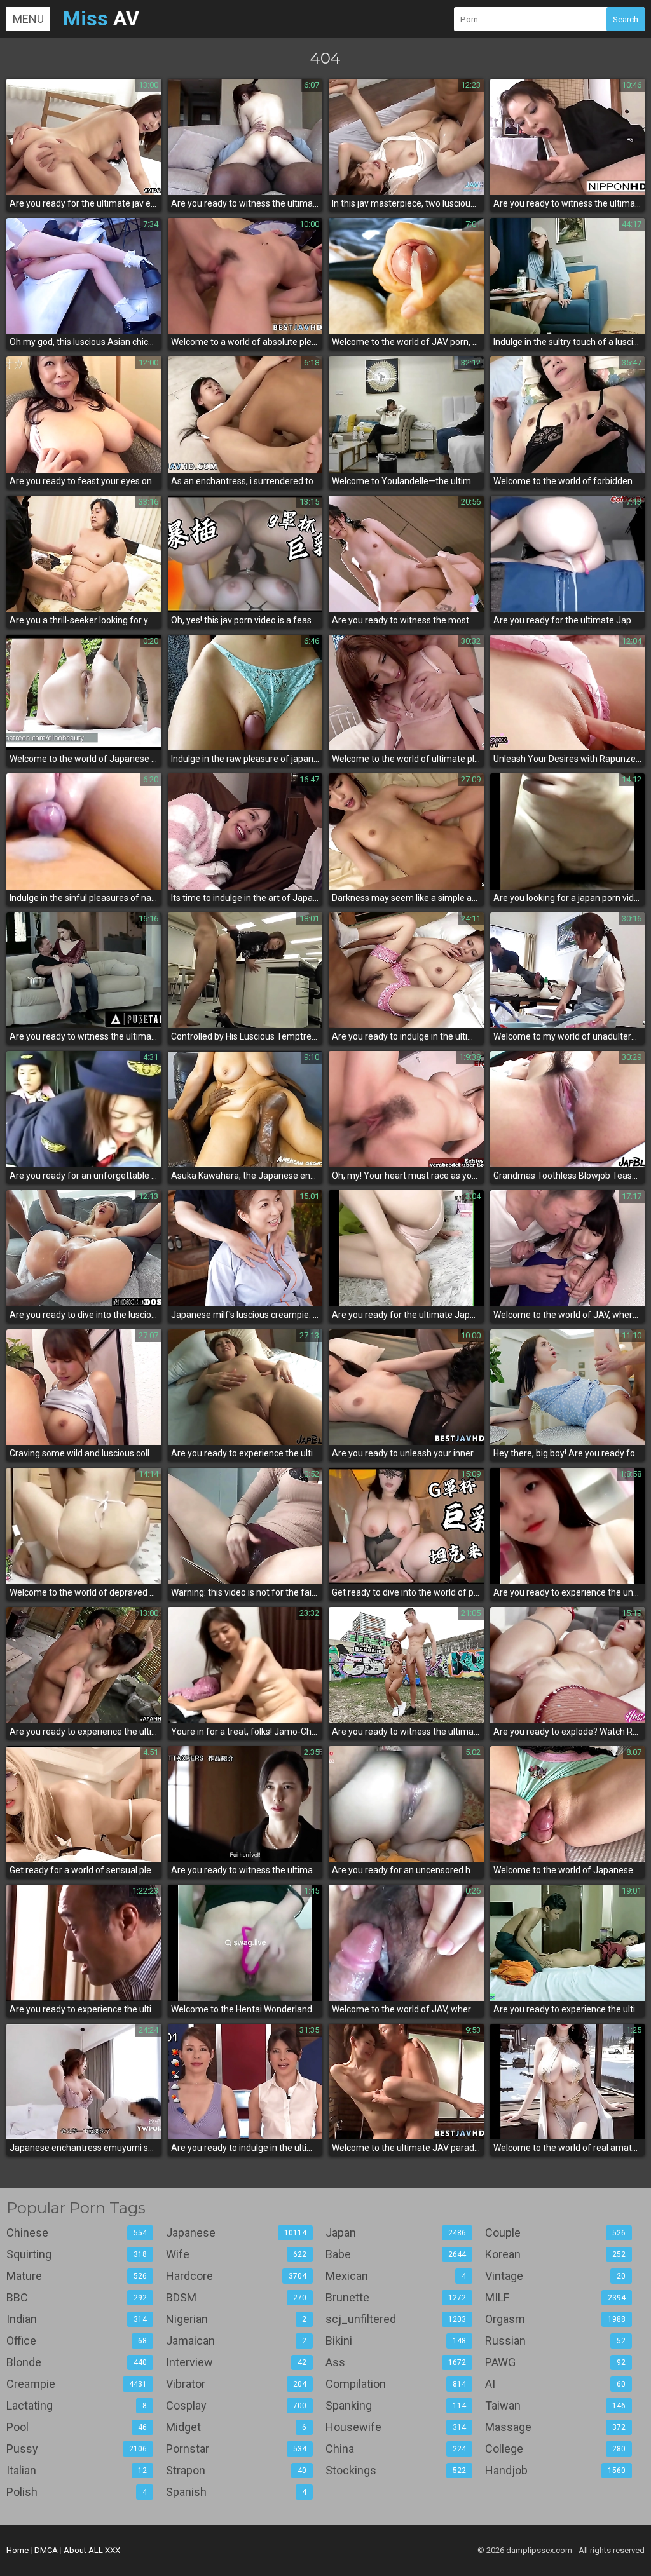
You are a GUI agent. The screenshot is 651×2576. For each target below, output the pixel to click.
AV (101, 18)
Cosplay (236, 2405)
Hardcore (236, 2276)
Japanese (236, 2233)
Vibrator (236, 2384)
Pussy (77, 2449)
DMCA (46, 2550)
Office (77, 2341)
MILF (555, 2297)
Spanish (236, 2492)
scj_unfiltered (396, 2319)
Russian (555, 2341)
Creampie (77, 2384)
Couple (555, 2233)
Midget (236, 2427)
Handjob (555, 2470)
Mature (77, 2276)
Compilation (396, 2384)
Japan (396, 2233)
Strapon (236, 2470)
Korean (555, 2254)
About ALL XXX (92, 2550)
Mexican (396, 2276)
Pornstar (236, 2449)
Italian (77, 2470)
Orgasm (555, 2319)
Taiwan (555, 2405)
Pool (77, 2427)
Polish (77, 2492)
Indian (77, 2319)
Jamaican (236, 2341)
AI (555, 2384)
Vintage (555, 2276)
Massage (555, 2427)
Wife (236, 2254)
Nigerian (236, 2319)
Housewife (396, 2427)
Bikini (396, 2341)
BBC (77, 2297)
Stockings (396, 2470)
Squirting (77, 2254)
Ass (396, 2362)
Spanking (396, 2405)
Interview (236, 2362)
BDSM (236, 2297)
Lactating (77, 2405)
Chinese (77, 2233)
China (396, 2449)
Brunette (396, 2297)
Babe (396, 2254)
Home (17, 2550)
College (555, 2449)
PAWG (555, 2362)
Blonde (77, 2362)
